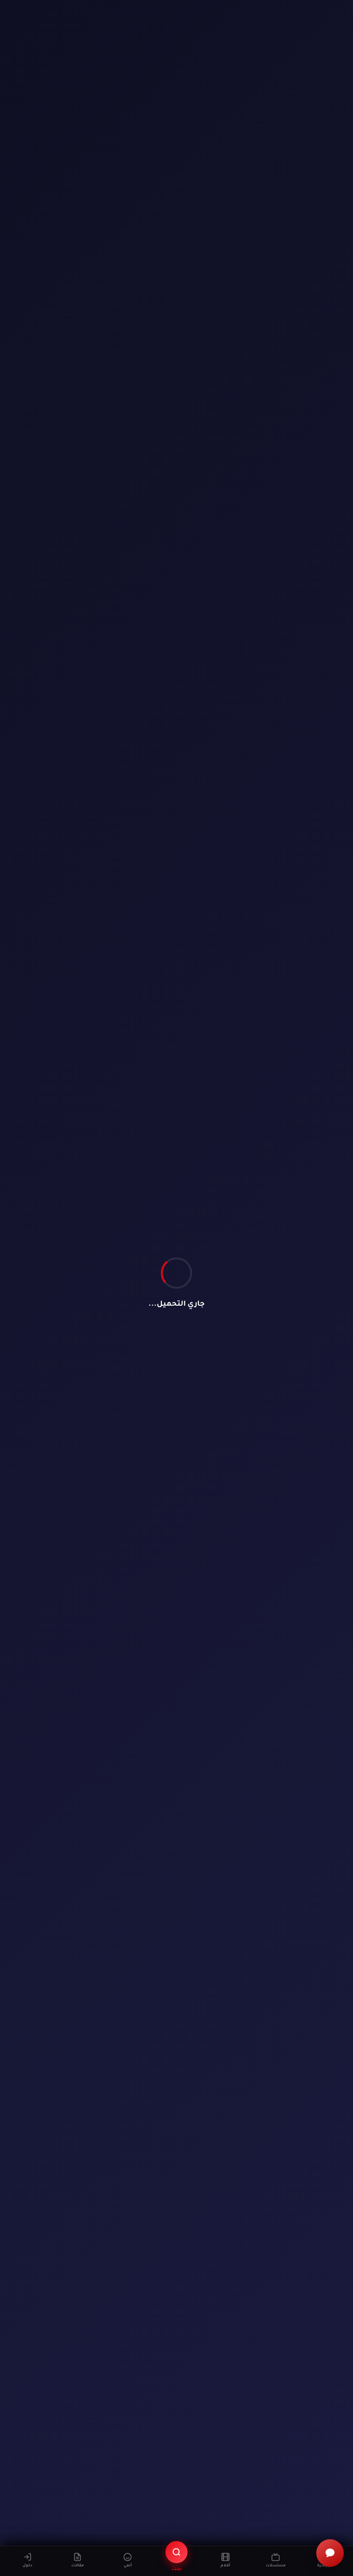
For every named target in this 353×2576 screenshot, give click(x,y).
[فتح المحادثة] (330, 2553)
